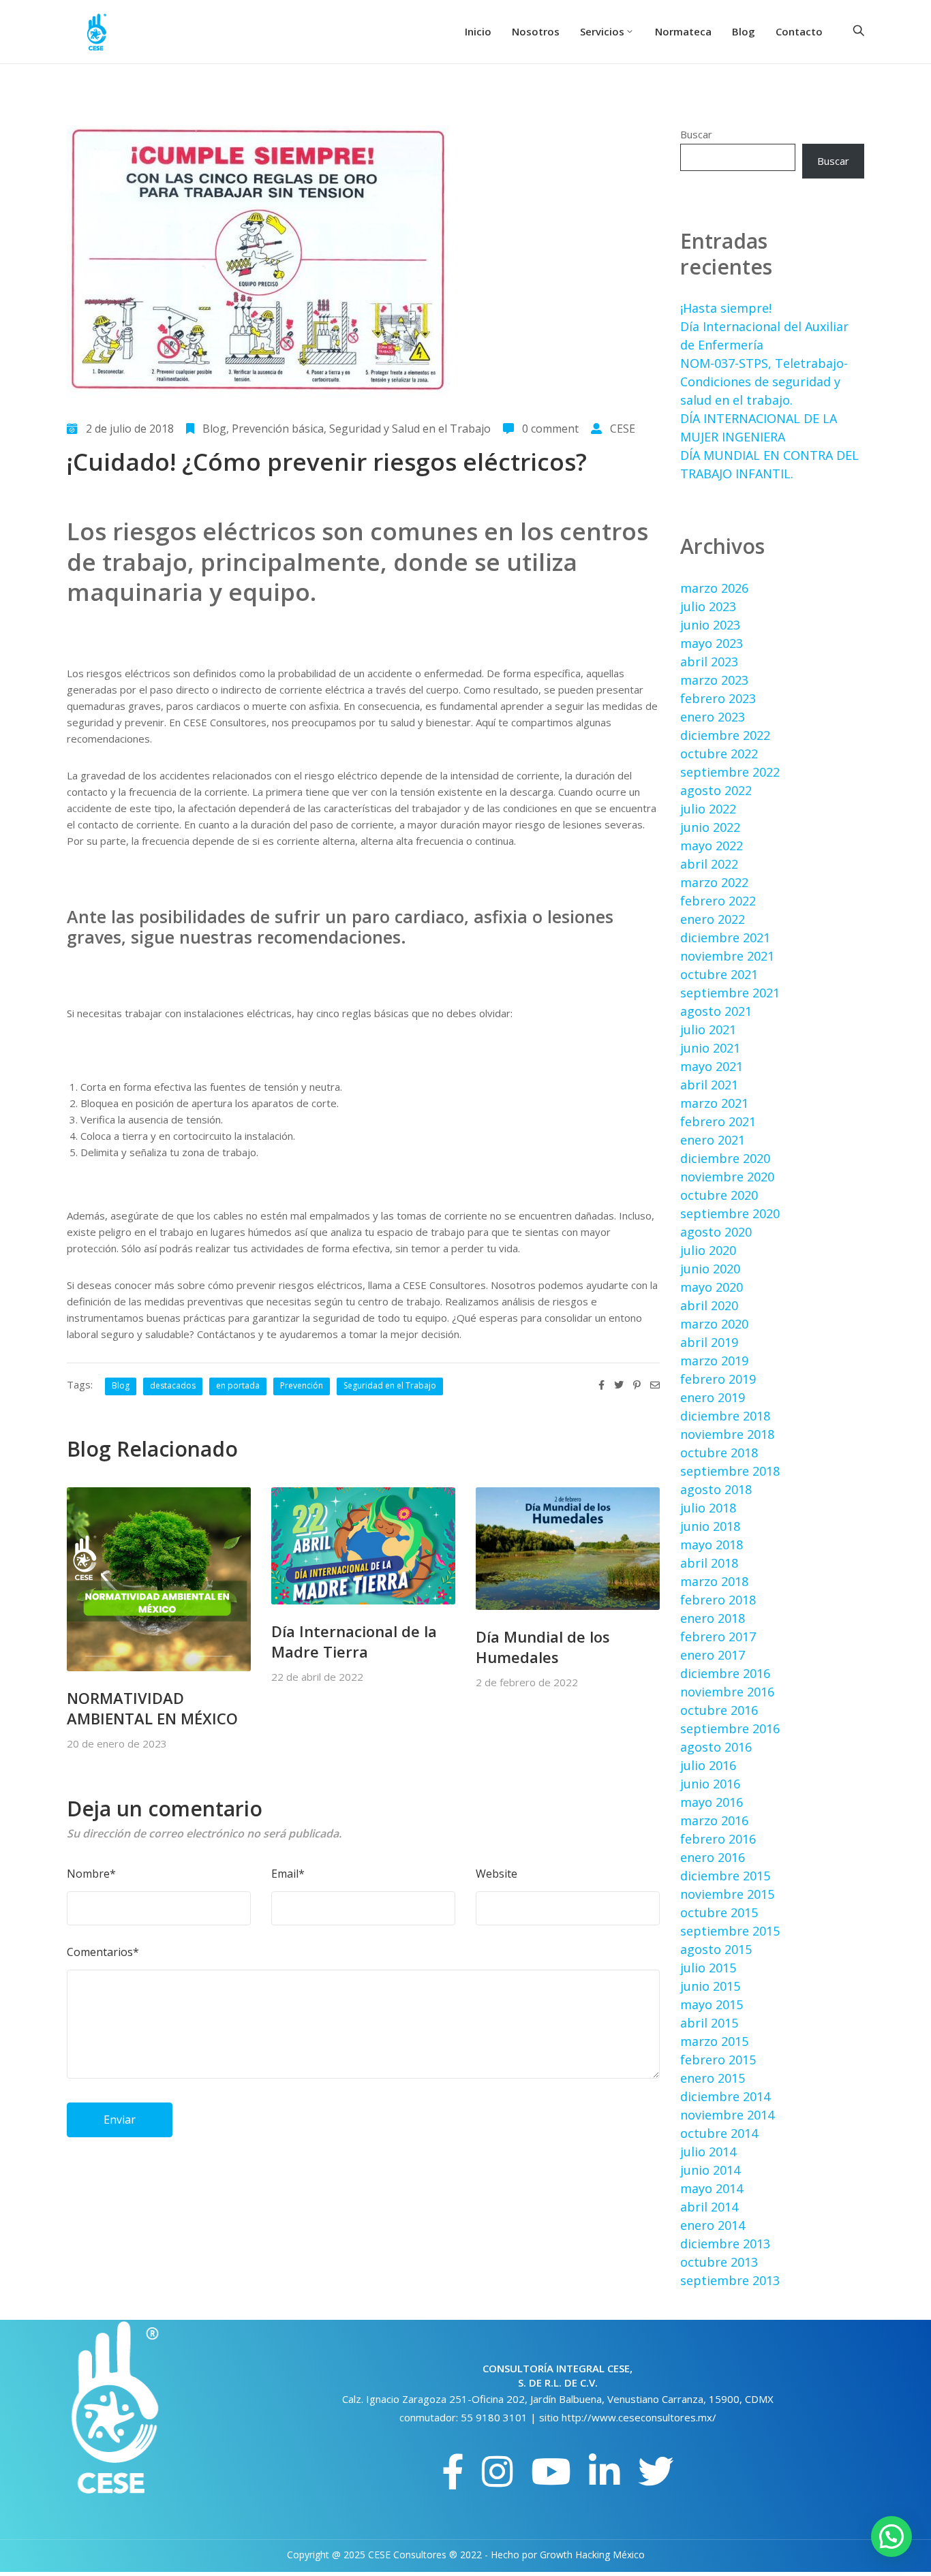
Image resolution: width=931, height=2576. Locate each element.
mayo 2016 (712, 1802)
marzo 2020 (714, 1324)
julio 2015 (708, 1968)
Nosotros (536, 31)
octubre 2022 (719, 754)
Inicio (478, 31)
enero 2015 (713, 2078)
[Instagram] (498, 2472)
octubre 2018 (719, 1453)
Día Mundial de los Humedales (543, 1647)
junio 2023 (710, 625)
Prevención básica (278, 429)
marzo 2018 (714, 1581)
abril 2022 (709, 864)
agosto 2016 (716, 1747)
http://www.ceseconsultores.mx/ (639, 2417)
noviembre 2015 (727, 1894)
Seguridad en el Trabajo (390, 1385)
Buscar (696, 134)
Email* (288, 1874)
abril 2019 (709, 1342)
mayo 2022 (712, 845)
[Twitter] (656, 2472)
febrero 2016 (718, 1839)
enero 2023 (713, 717)
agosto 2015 (716, 1949)
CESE (623, 429)
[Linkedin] (605, 2472)
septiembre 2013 (730, 2280)
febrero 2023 (718, 698)
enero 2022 (713, 919)
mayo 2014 (712, 2188)
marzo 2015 (714, 2041)
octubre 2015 (719, 1912)
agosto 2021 (716, 1011)
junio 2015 (710, 1986)
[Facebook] (453, 2472)
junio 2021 (710, 1048)
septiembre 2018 (730, 1471)
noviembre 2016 (727, 1692)
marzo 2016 (714, 1820)
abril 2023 (709, 662)
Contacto (799, 31)
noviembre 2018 (727, 1434)
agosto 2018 (716, 1489)
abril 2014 (709, 2207)
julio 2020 (708, 1250)
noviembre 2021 (727, 956)
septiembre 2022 (730, 772)
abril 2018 (709, 1563)
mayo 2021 (712, 1066)
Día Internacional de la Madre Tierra (354, 1641)
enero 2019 (713, 1397)
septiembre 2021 (730, 993)
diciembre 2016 (725, 1673)
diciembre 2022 (725, 735)
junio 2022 (710, 827)
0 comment (550, 429)
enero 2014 (713, 2225)
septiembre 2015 (730, 1931)
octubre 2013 (719, 2262)
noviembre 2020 (727, 1177)
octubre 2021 (719, 974)
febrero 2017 (718, 1636)
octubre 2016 (719, 1710)
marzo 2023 (714, 680)
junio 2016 (710, 1784)
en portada (238, 1385)
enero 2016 (713, 1857)
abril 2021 (709, 1085)
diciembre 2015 (725, 1876)
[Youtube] (551, 2472)
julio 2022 (708, 809)
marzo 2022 (714, 882)
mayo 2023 (712, 643)
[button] (891, 2536)
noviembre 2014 (727, 2115)
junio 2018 (710, 1526)
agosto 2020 (716, 1232)
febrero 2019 (718, 1379)
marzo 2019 (714, 1361)
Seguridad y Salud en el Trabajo (410, 429)
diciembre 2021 (725, 937)
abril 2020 (709, 1305)
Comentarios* (103, 1952)
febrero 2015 (718, 2060)
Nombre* (91, 1874)
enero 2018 (713, 1618)
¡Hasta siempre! (726, 308)
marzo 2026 (714, 588)
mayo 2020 (712, 1287)
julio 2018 (708, 1508)
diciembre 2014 (725, 2096)
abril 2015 (709, 2023)
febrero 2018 (718, 1600)
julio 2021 (708, 1029)
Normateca (683, 31)
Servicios (602, 31)
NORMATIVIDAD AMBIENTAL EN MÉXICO (152, 1708)
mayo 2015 (712, 2004)
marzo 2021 (714, 1103)
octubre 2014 (719, 2133)
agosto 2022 (716, 790)
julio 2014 (708, 2152)
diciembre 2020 (725, 1158)
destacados (173, 1385)
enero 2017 (713, 1655)
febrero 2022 (718, 901)
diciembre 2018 (725, 1416)
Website (497, 1874)
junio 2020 (710, 1269)
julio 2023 (708, 606)
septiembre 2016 (730, 1728)
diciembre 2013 (725, 2244)
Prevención (302, 1385)
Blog (744, 31)
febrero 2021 (718, 1121)
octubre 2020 (719, 1195)
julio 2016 (708, 1765)
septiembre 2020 (730, 1213)
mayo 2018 (712, 1545)
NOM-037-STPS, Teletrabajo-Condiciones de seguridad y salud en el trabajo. (764, 382)
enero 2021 (713, 1140)
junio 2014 (710, 2170)
